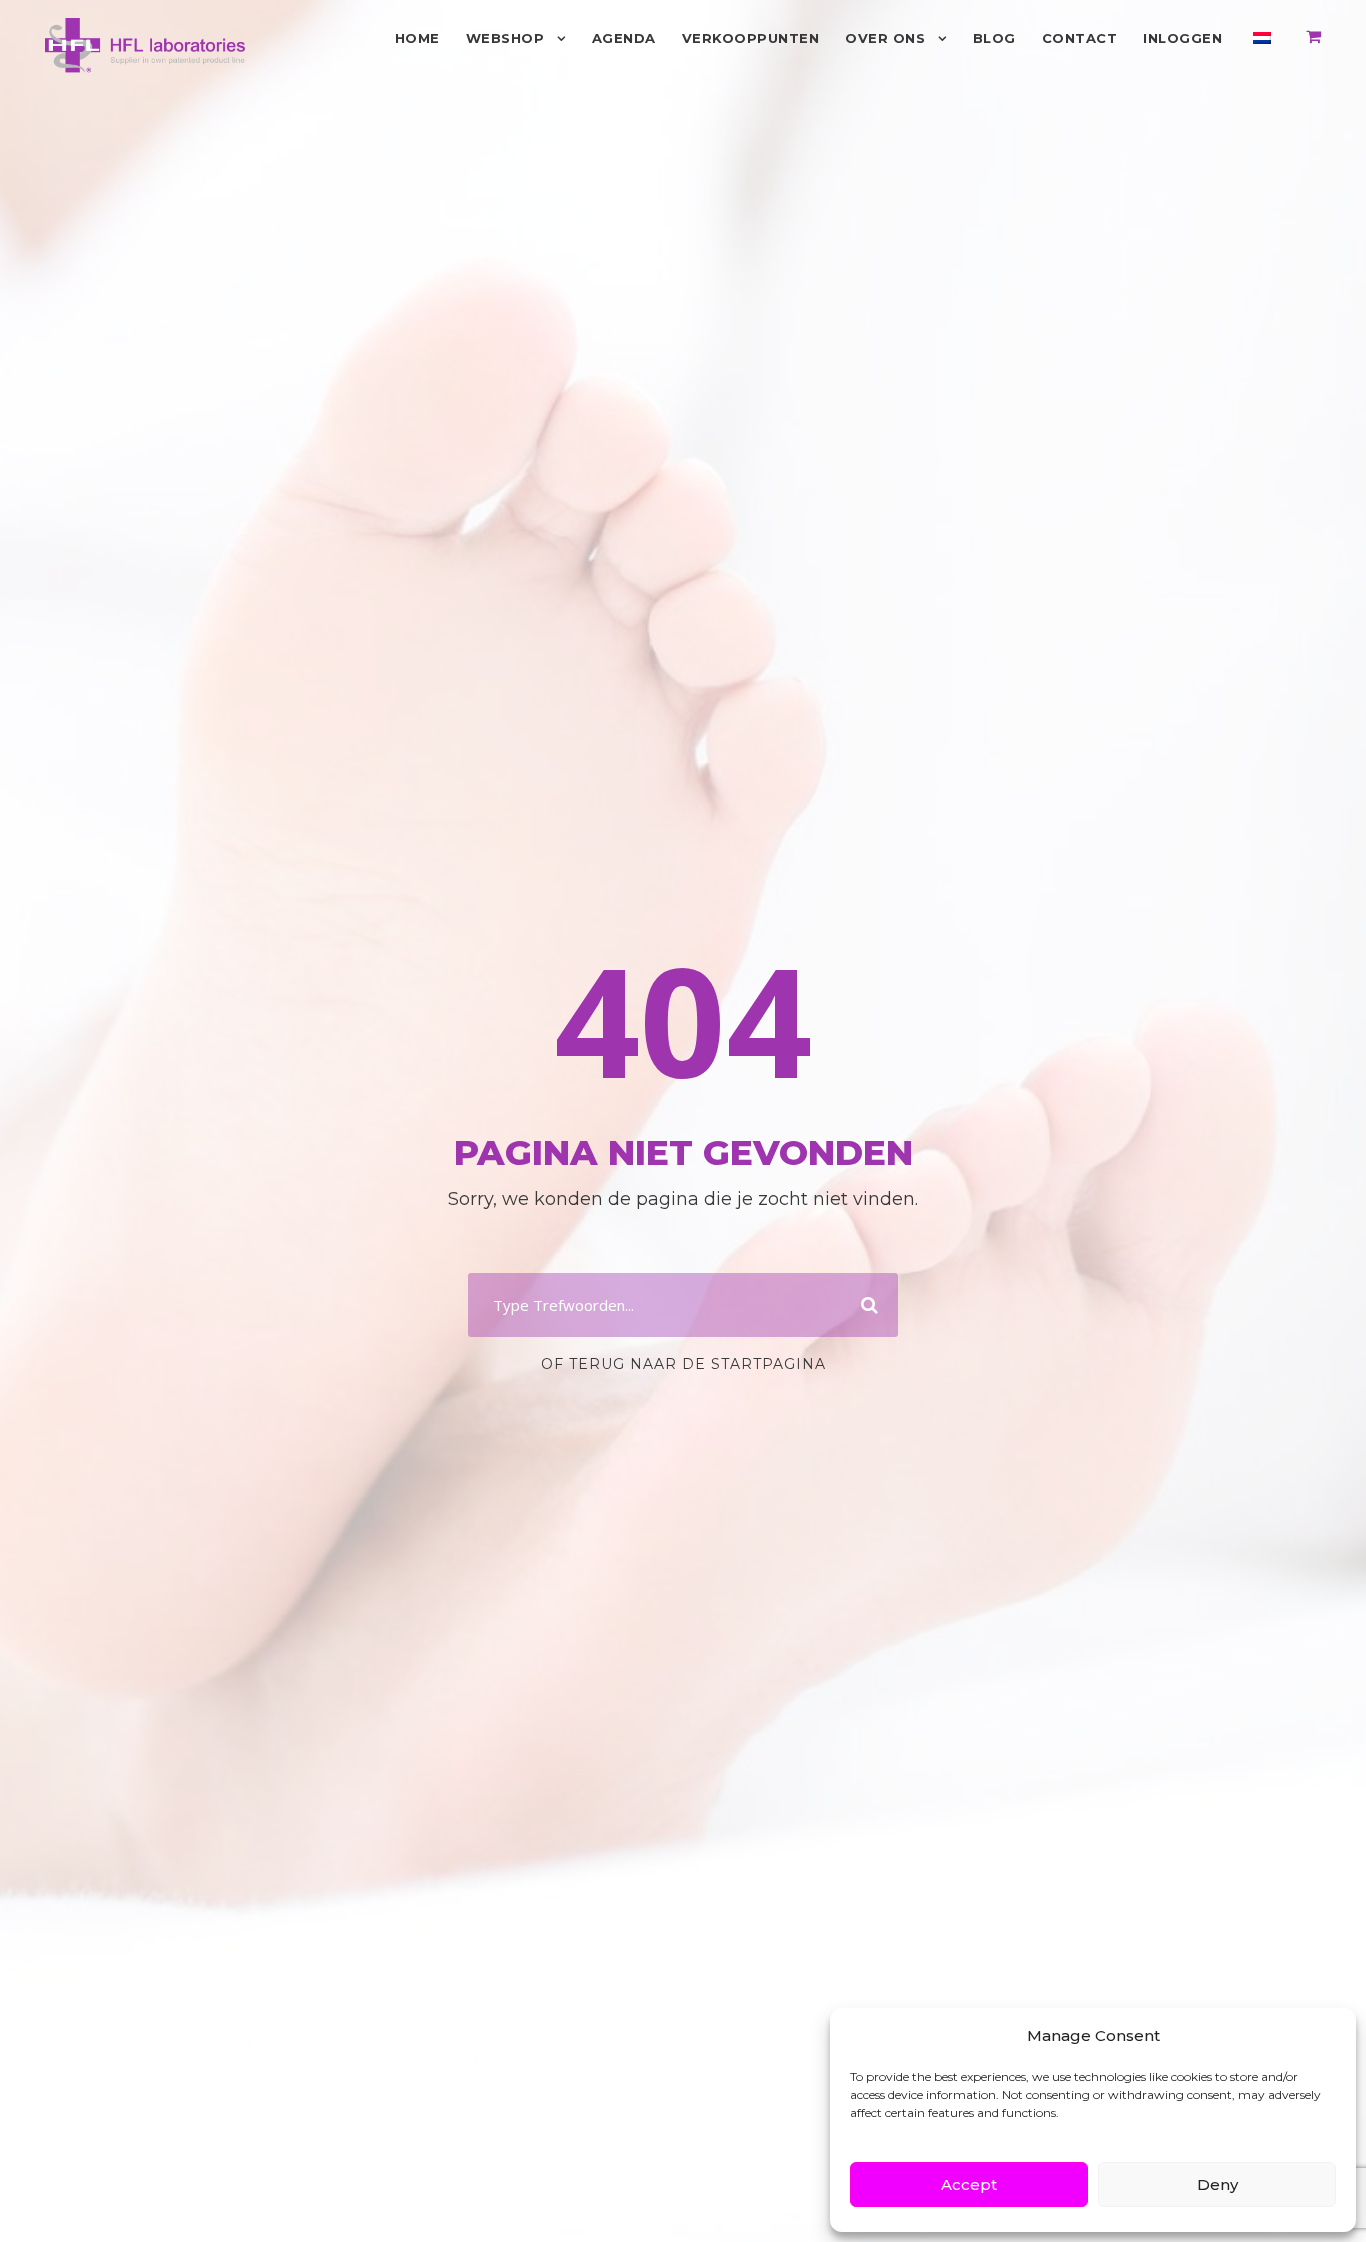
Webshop (505, 38)
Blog (994, 38)
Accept (969, 2184)
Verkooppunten (751, 38)
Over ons (885, 38)
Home (417, 38)
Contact (1080, 38)
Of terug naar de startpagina (683, 1364)
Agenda (624, 38)
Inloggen (1182, 38)
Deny (1217, 2184)
